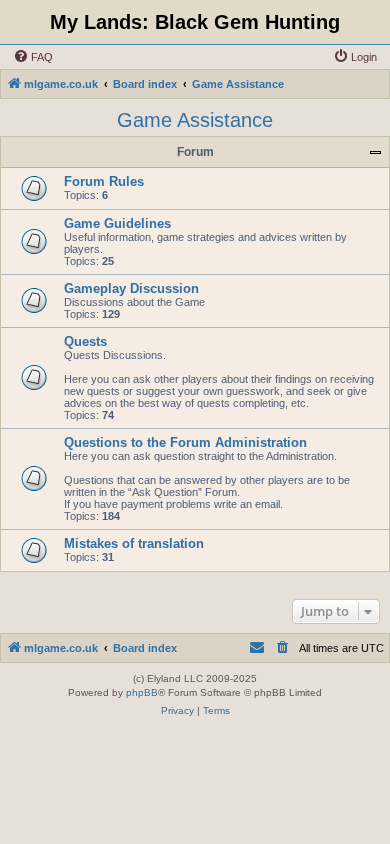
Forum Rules (104, 181)
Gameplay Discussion (131, 288)
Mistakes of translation (134, 543)
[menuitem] (33, 57)
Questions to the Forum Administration (185, 442)
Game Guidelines (117, 223)
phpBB (142, 692)
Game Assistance (195, 120)
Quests (85, 341)
